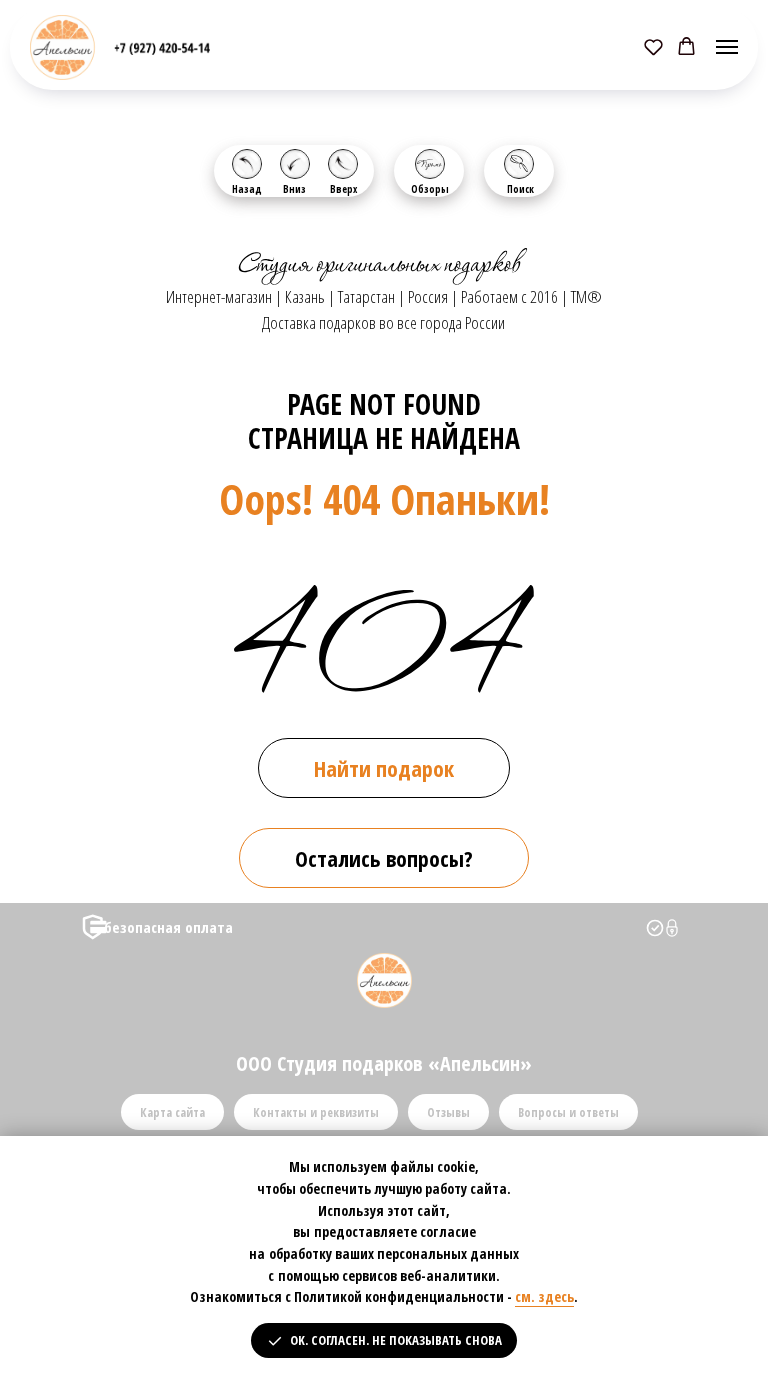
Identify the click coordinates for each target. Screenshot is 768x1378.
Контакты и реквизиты (316, 1112)
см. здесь (544, 1296)
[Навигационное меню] (727, 47)
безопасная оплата (168, 927)
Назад (247, 189)
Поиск (520, 189)
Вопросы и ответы (568, 1112)
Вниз (294, 189)
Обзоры (430, 189)
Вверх (343, 189)
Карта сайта (172, 1112)
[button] (653, 46)
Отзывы (448, 1112)
